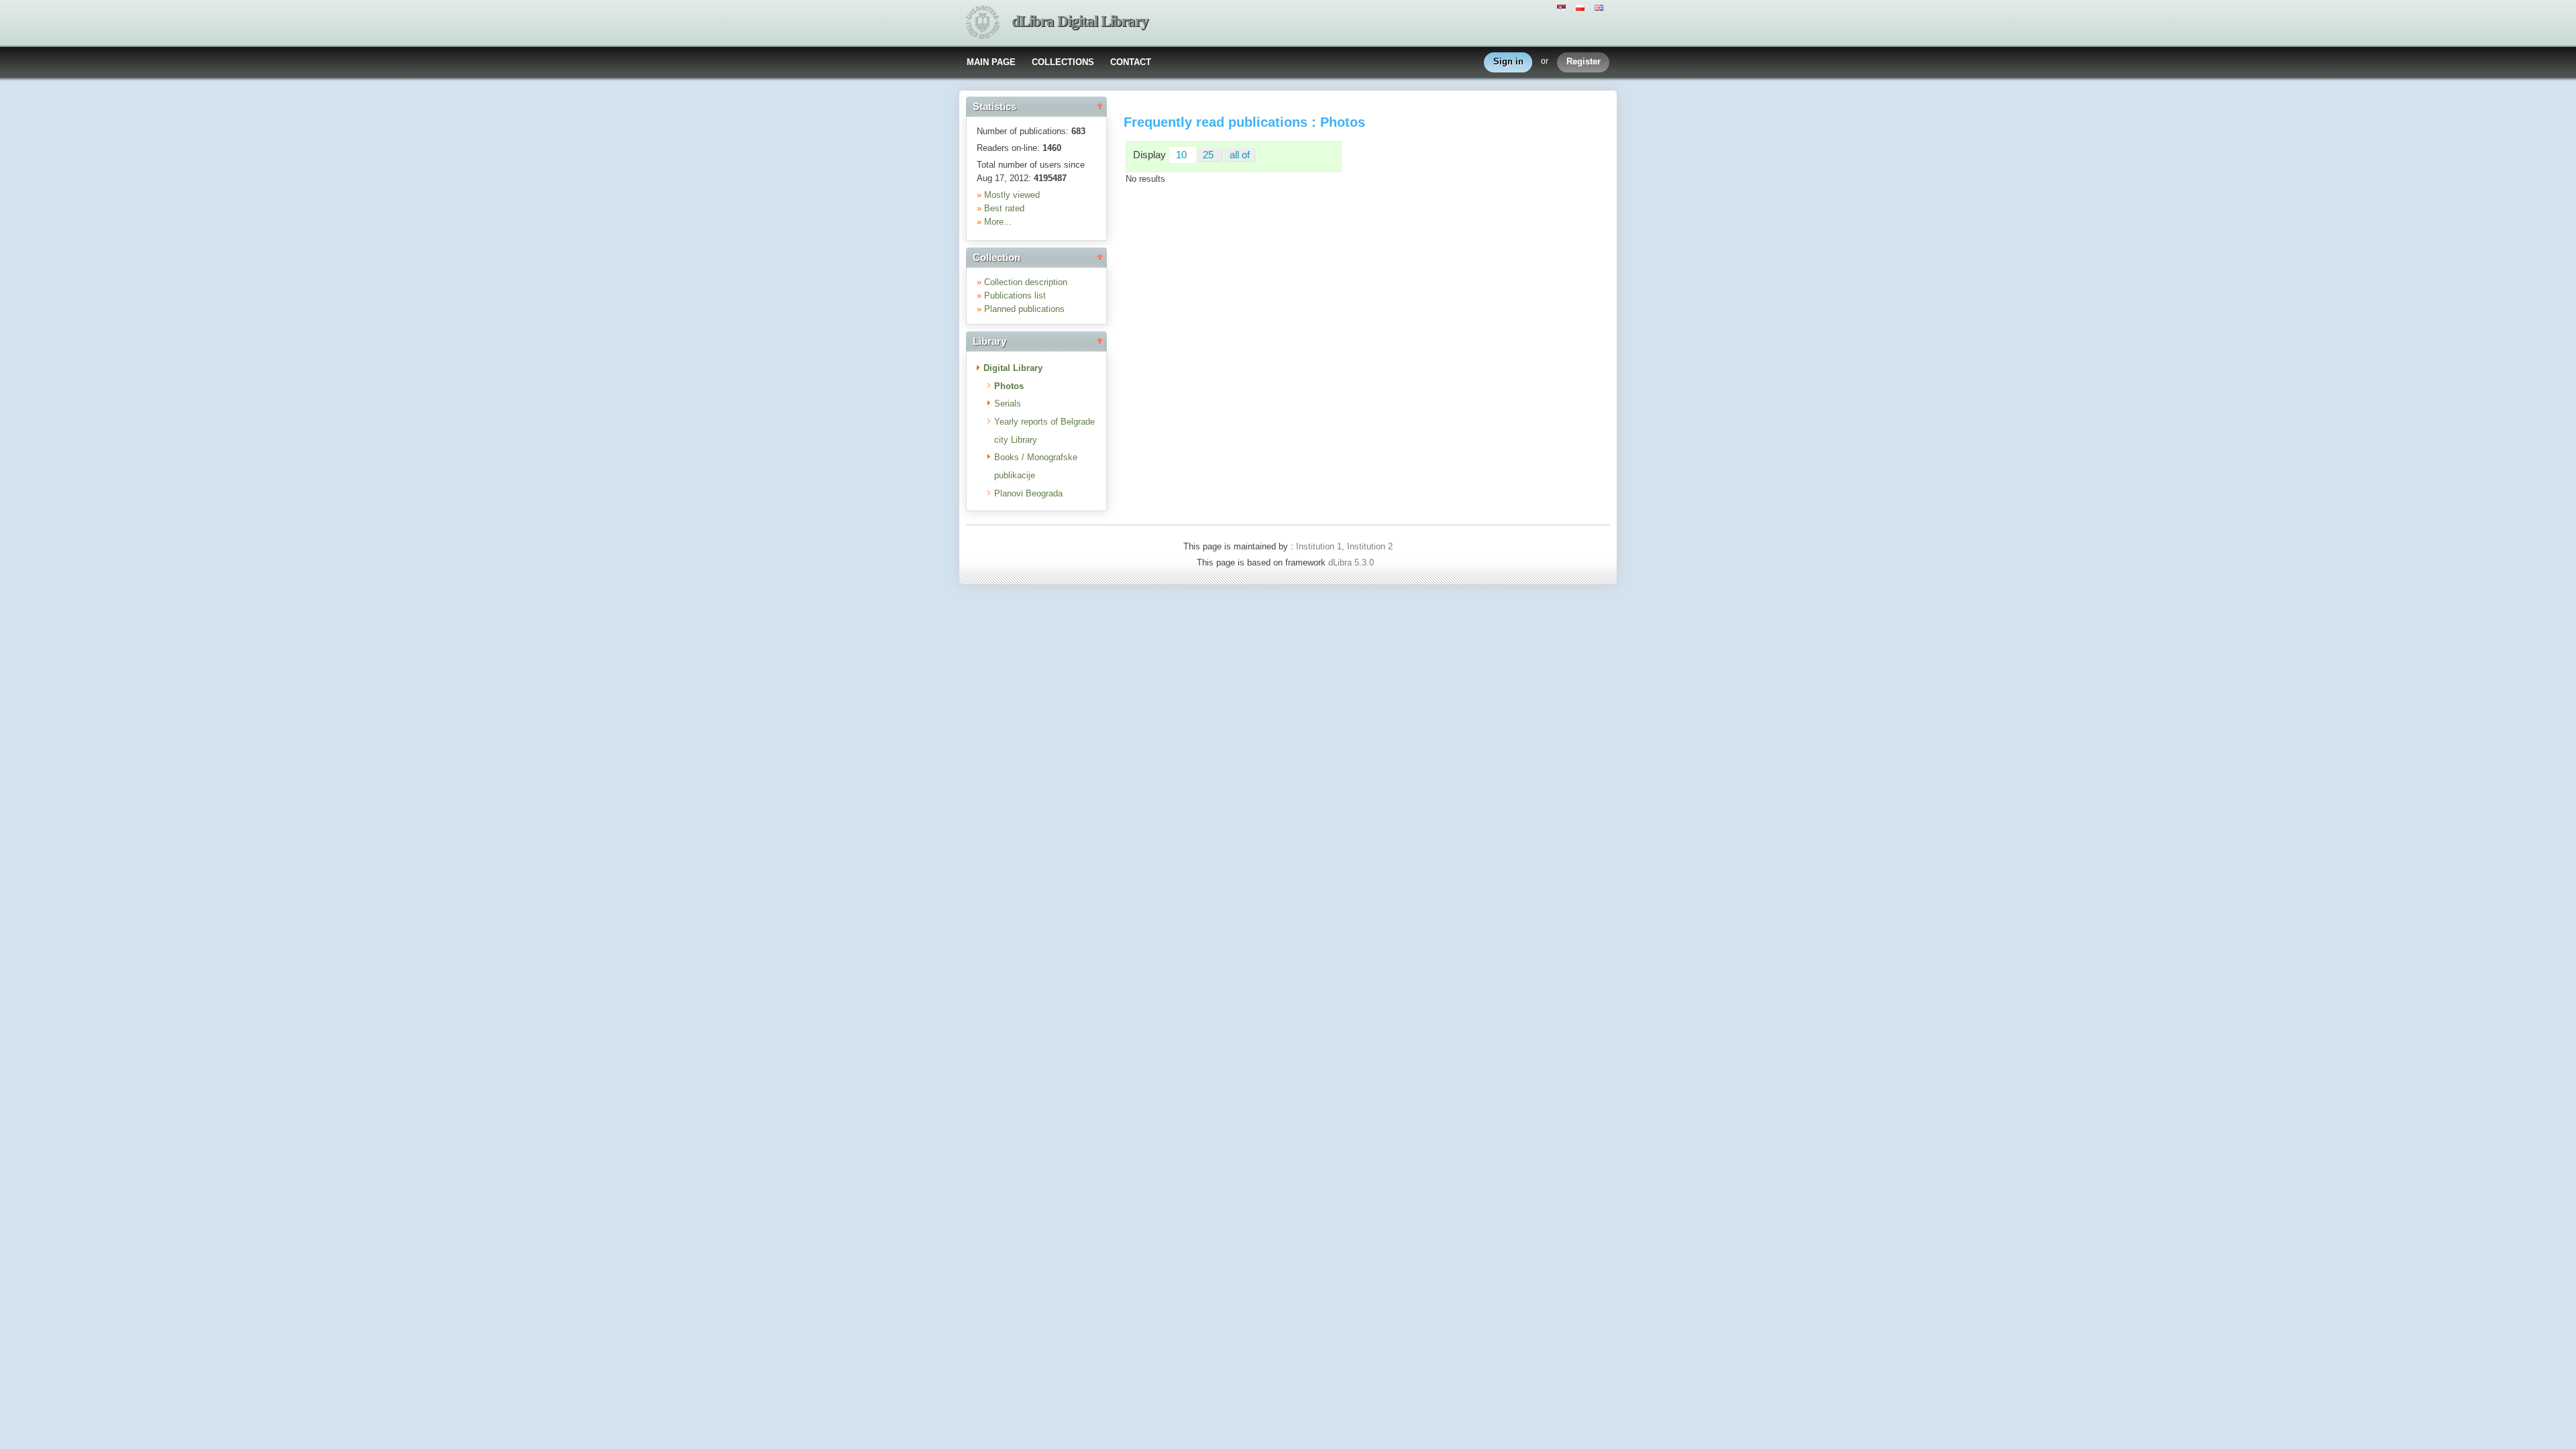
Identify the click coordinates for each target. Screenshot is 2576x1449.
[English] (1601, 7)
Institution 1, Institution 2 (1344, 546)
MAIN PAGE (991, 62)
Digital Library (1013, 368)
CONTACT (1131, 62)
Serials (1008, 404)
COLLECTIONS (1063, 62)
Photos (1009, 386)
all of (1240, 155)
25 (1210, 155)
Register (1584, 61)
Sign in (1508, 61)
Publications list (1015, 296)
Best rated (1004, 208)
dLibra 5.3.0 (1352, 562)
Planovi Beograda (1028, 493)
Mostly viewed (1012, 195)
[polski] (1582, 7)
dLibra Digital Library (1080, 21)
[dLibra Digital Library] (983, 23)
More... (998, 222)
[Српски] (1563, 7)
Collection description (1026, 282)
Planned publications (1024, 309)
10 (1183, 155)
